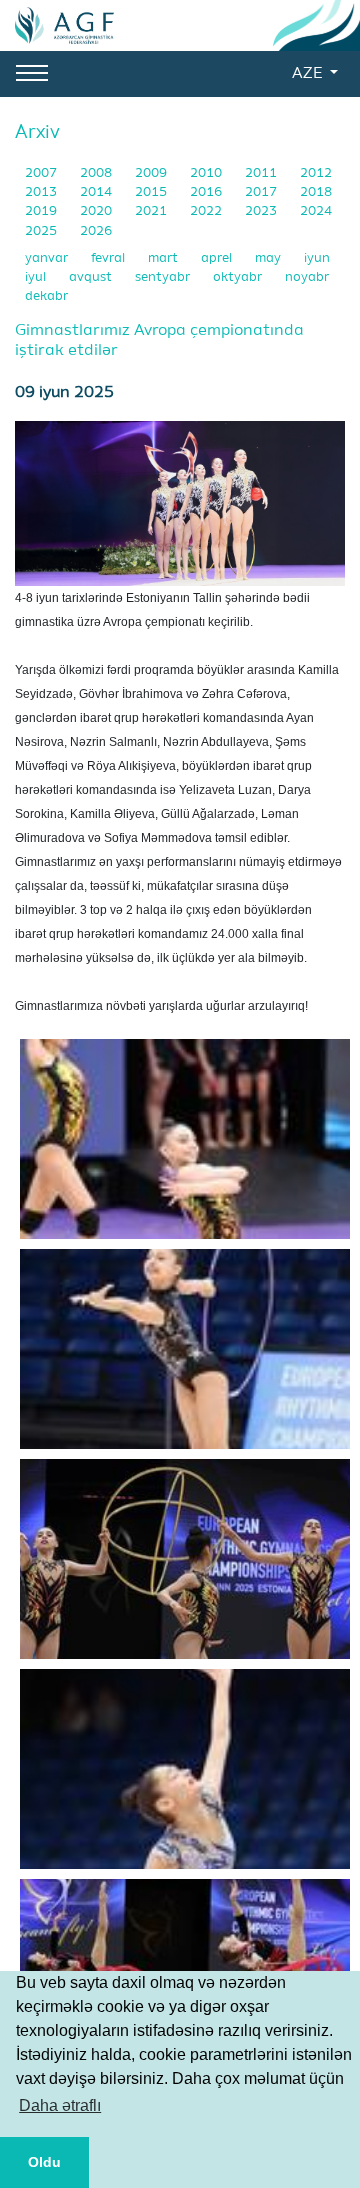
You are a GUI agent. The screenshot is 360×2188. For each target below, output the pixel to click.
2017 (262, 192)
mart (164, 258)
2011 (262, 173)
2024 (316, 211)
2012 (316, 173)
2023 (262, 211)
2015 (152, 192)
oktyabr (239, 277)
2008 (97, 173)
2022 (207, 211)
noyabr (307, 277)
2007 (42, 173)
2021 (152, 211)
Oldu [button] (44, 2162)
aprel (218, 258)
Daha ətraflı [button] (60, 2105)
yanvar (48, 258)
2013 (42, 192)
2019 (42, 211)
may (269, 258)
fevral (109, 258)
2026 (96, 231)
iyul (37, 277)
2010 (207, 173)
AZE (309, 74)
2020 (97, 211)
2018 (316, 192)
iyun (317, 258)
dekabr (46, 296)
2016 (207, 192)
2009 (152, 173)
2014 (97, 192)
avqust (92, 277)
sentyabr (164, 277)
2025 (42, 231)
